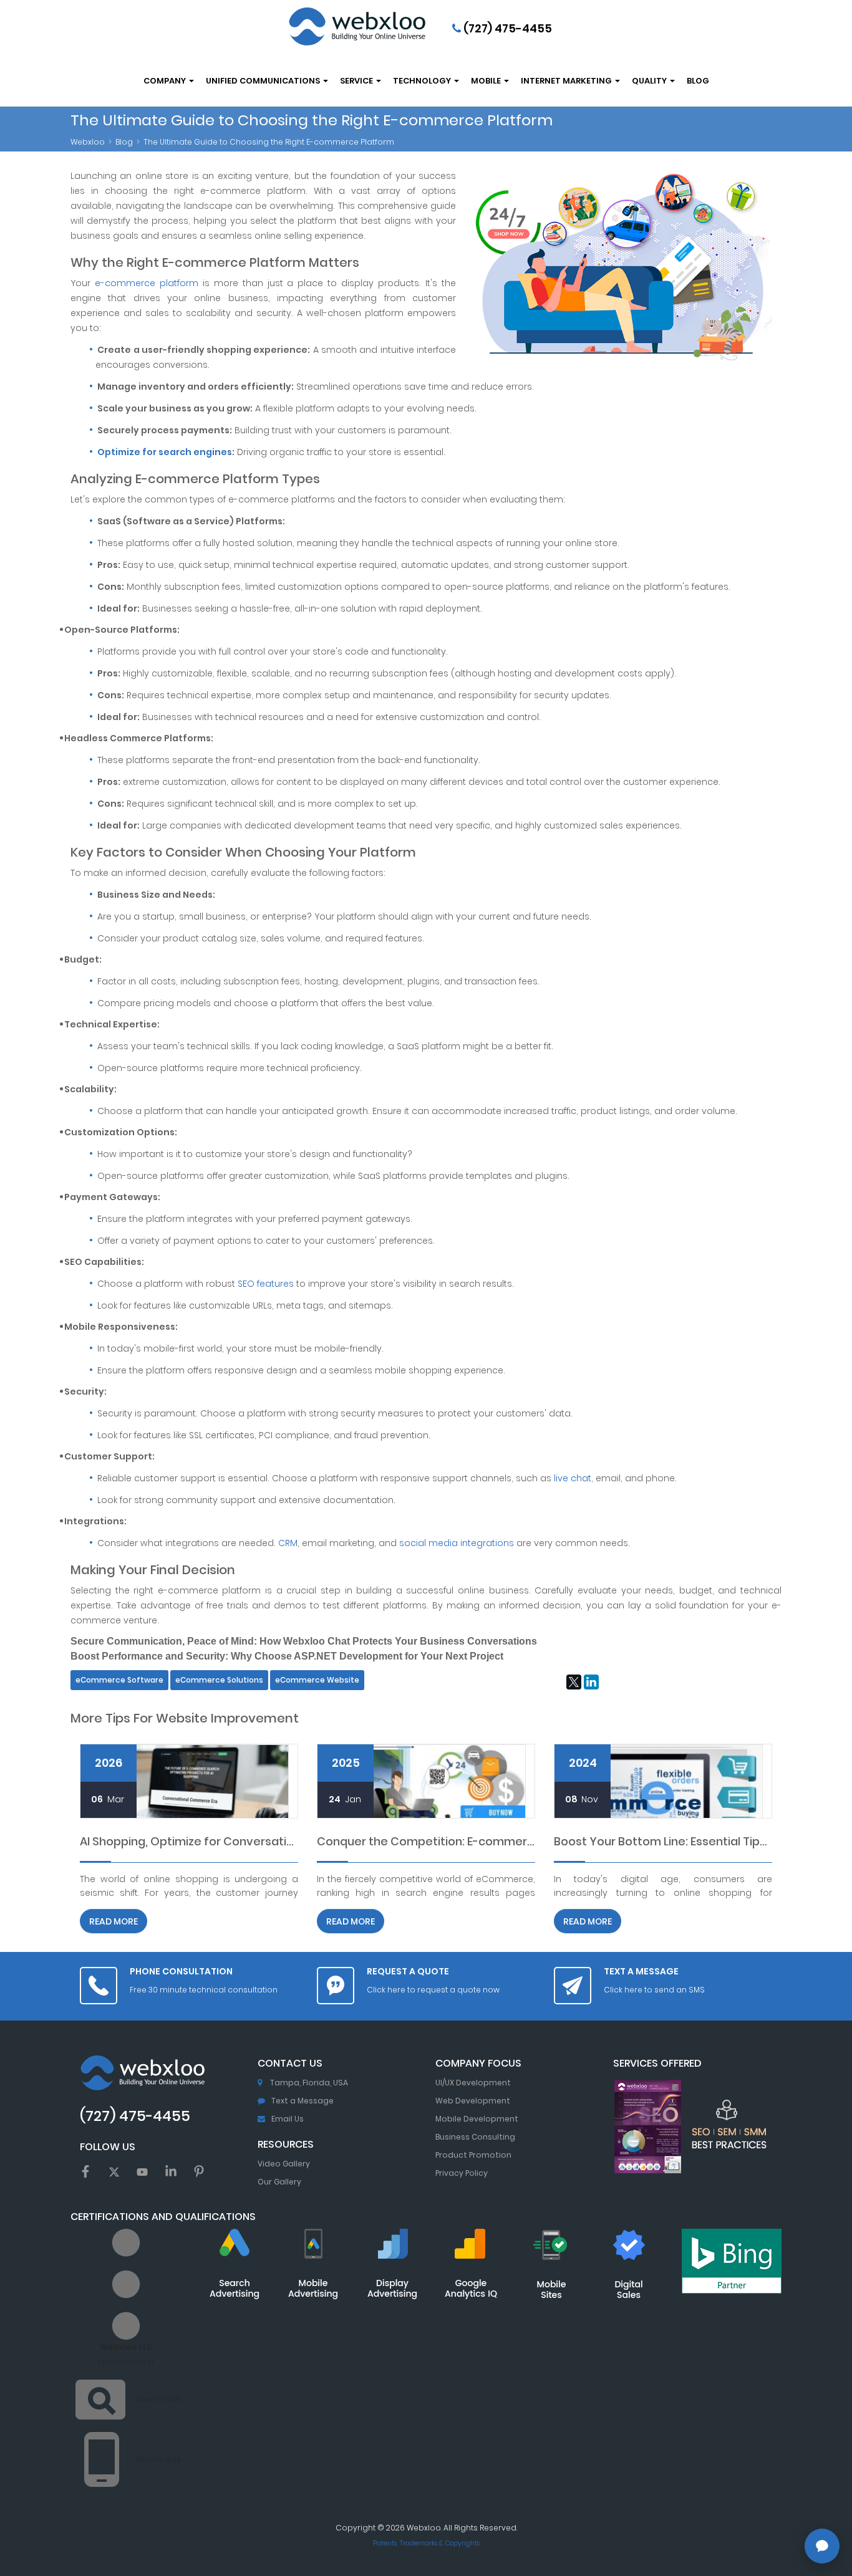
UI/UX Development (473, 2083)
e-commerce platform (147, 283)
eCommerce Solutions (219, 1680)
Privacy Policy (462, 2173)
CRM (288, 1543)
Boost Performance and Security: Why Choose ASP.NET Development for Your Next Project (287, 1656)
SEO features (266, 1284)
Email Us (288, 2119)
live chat (573, 1478)
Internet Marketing (567, 81)
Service (357, 81)
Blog (698, 81)
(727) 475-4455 (506, 28)
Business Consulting (475, 2137)
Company (166, 81)
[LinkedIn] (591, 1682)
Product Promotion (473, 2155)
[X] (574, 1682)
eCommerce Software (119, 1680)
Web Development (473, 2101)
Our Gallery (279, 2182)
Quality (650, 81)
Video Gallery (284, 2164)
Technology (423, 81)
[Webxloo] (357, 26)
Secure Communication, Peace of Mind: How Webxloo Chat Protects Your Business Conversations (304, 1641)
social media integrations (457, 1543)
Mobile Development (477, 2119)
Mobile (487, 81)
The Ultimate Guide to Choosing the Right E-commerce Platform (269, 142)
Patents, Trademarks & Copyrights (426, 2543)
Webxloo (88, 142)
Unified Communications (264, 81)
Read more (114, 1921)
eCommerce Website (317, 1680)
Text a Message (303, 2101)
